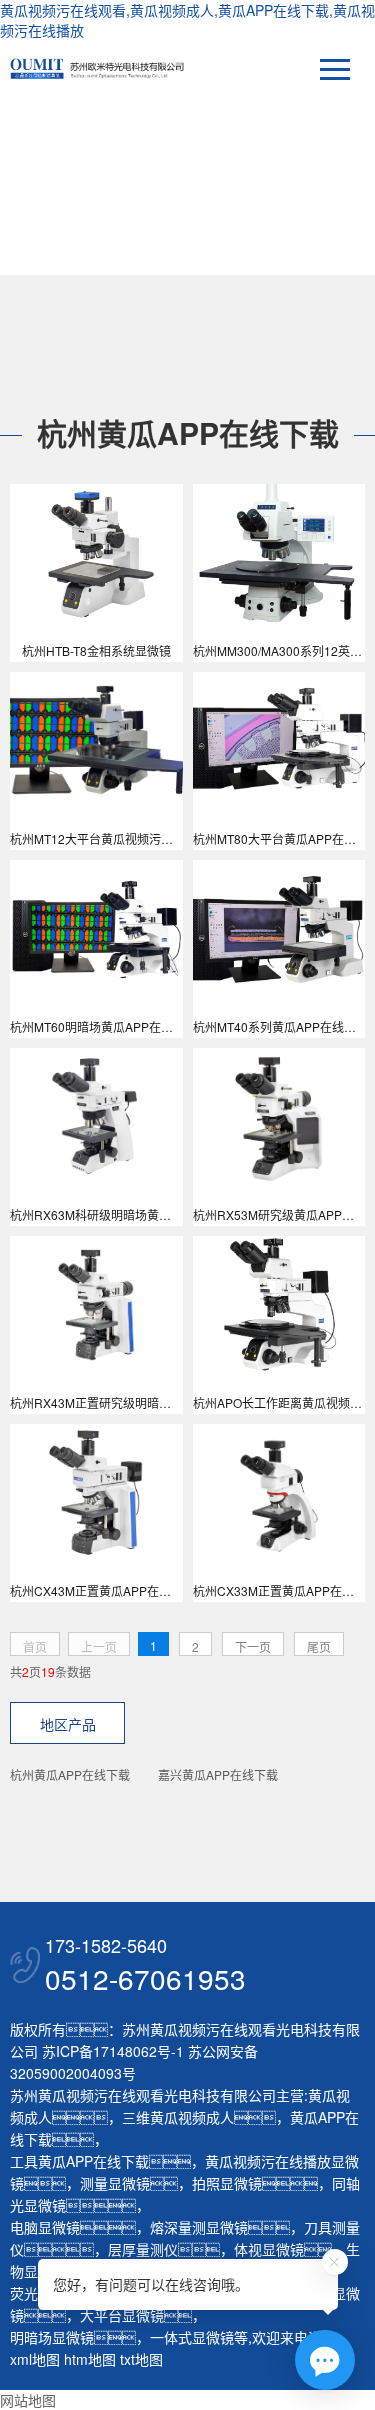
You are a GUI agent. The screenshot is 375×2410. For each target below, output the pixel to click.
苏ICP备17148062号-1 (113, 2051)
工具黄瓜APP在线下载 (79, 2161)
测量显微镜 (115, 2183)
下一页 (253, 1646)
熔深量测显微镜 (199, 2227)
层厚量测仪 (143, 2249)
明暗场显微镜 (52, 2337)
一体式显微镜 (192, 2337)
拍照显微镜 (227, 2183)
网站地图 (28, 2400)
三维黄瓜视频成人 (178, 2117)
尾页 (319, 1646)
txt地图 (141, 2359)
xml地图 (35, 2359)
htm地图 (90, 2359)
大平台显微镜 (122, 2315)
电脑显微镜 (45, 2227)
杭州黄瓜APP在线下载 (70, 1774)
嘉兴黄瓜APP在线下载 (218, 1774)
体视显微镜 (269, 2249)
